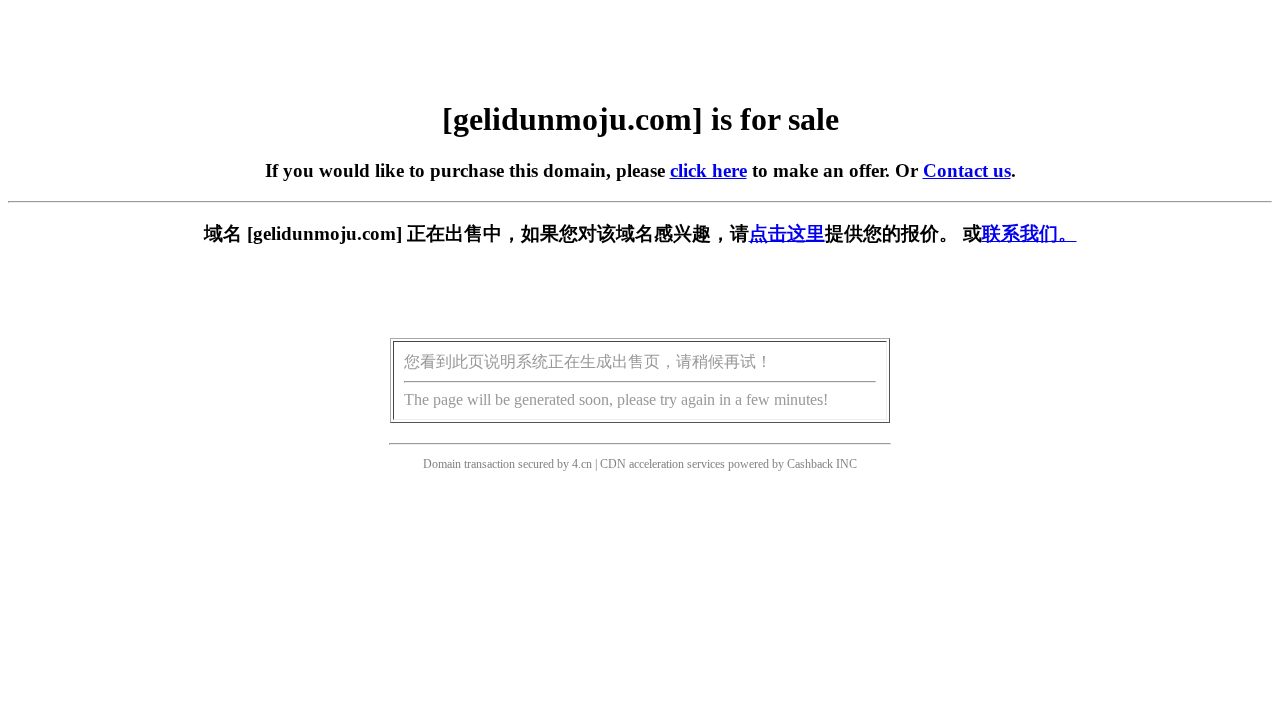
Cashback (810, 464)
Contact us (967, 170)
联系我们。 (1029, 233)
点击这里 (787, 233)
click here (708, 170)
